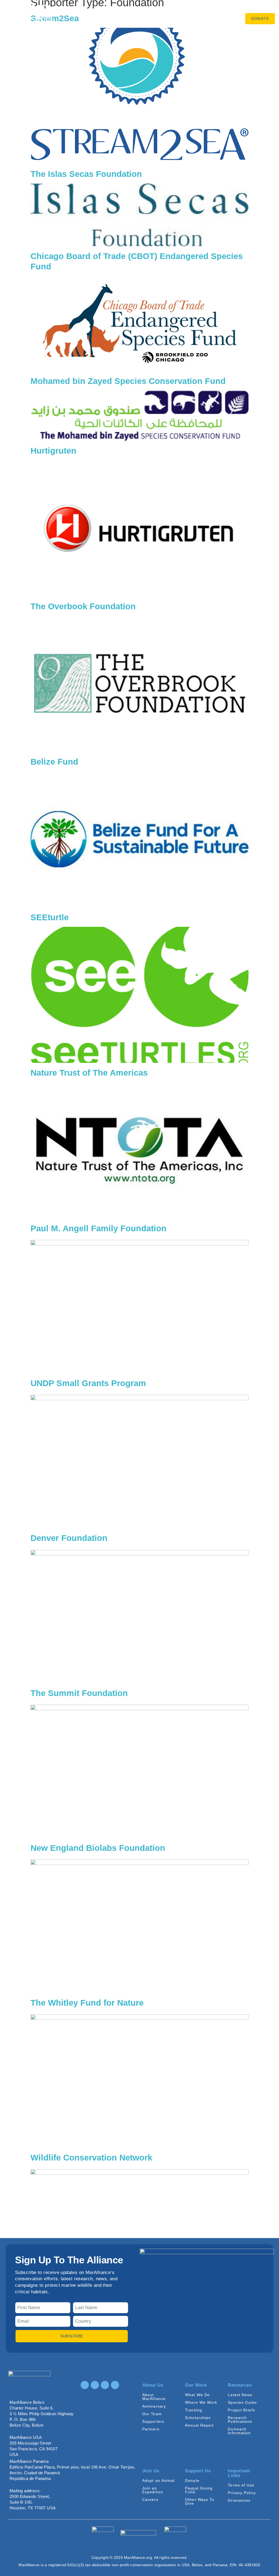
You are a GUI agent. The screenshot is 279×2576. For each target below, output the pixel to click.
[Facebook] (95, 2385)
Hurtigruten (53, 451)
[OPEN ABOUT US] (117, 10)
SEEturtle (50, 917)
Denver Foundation (69, 1538)
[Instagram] (85, 2385)
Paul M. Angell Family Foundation (98, 1228)
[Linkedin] (105, 2385)
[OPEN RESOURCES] (145, 20)
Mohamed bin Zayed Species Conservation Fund (128, 381)
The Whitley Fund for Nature (87, 2003)
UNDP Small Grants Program (88, 1383)
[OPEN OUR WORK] (150, 10)
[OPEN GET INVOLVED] (189, 10)
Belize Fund (54, 762)
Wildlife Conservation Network (91, 2158)
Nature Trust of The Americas (89, 1073)
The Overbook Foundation (83, 606)
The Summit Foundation (79, 1693)
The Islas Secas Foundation (86, 174)
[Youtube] (115, 2385)
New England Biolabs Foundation (98, 1848)
